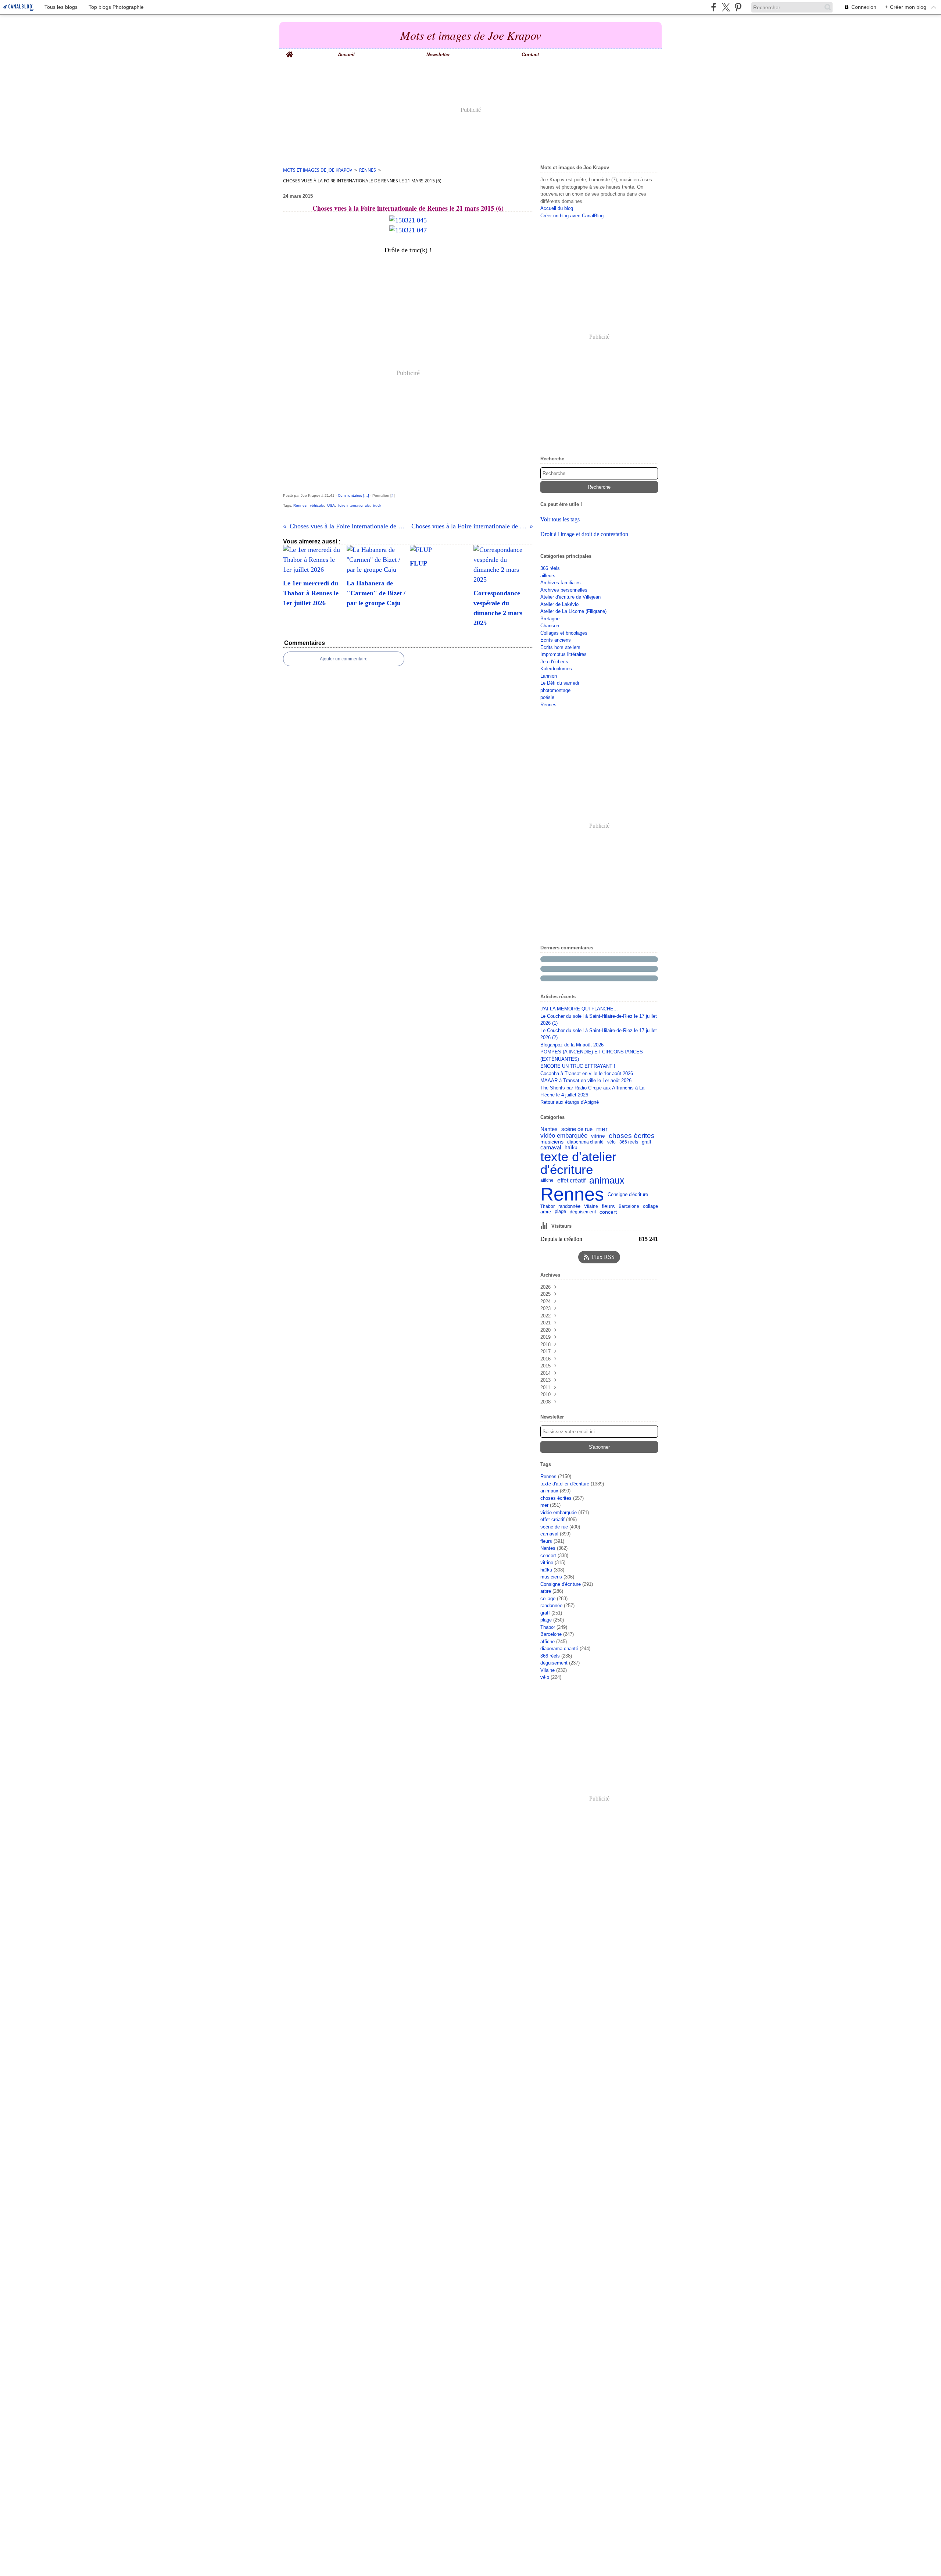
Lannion (549, 676)
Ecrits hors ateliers (560, 647)
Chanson (550, 626)
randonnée (569, 1207)
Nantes (549, 1129)
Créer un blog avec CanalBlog (572, 216)
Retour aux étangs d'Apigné (570, 1102)
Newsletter (438, 55)
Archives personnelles (564, 590)
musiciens (552, 1142)
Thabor (548, 1207)
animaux (607, 1180)
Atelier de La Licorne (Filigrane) (573, 611)
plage (560, 1212)
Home (290, 51)
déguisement (583, 1212)
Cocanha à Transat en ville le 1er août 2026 (587, 1073)
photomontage (555, 690)
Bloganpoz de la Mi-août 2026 (572, 1045)
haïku (571, 1148)
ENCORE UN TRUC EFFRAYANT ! (578, 1066)
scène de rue (577, 1129)
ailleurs (548, 576)
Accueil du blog (557, 208)
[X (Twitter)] (726, 7)
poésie (547, 697)
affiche (547, 1180)
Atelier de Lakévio (559, 604)
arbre (546, 1212)
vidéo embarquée (564, 1136)
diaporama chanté (585, 1142)
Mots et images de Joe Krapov (318, 170)
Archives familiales (561, 583)
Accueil (346, 55)
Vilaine (591, 1206)
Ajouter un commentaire (344, 659)
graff (647, 1142)
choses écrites (632, 1136)
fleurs (608, 1206)
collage (650, 1206)
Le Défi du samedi (560, 683)
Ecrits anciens (556, 640)
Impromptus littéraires (563, 654)
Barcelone (629, 1206)
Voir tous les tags (560, 519)
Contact (530, 55)
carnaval (551, 1147)
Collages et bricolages (564, 633)
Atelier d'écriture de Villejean (570, 597)
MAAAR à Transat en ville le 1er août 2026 (586, 1080)
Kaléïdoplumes (556, 669)
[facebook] (714, 7)
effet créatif (571, 1181)
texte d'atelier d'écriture (578, 1163)
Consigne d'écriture (628, 1194)
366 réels (550, 568)
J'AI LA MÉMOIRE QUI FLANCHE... (579, 1009)
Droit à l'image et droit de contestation (584, 534)
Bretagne (550, 619)
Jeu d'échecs (554, 662)
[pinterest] (738, 7)
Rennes (368, 170)
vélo (611, 1142)
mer (602, 1129)
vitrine (598, 1136)
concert (608, 1212)
